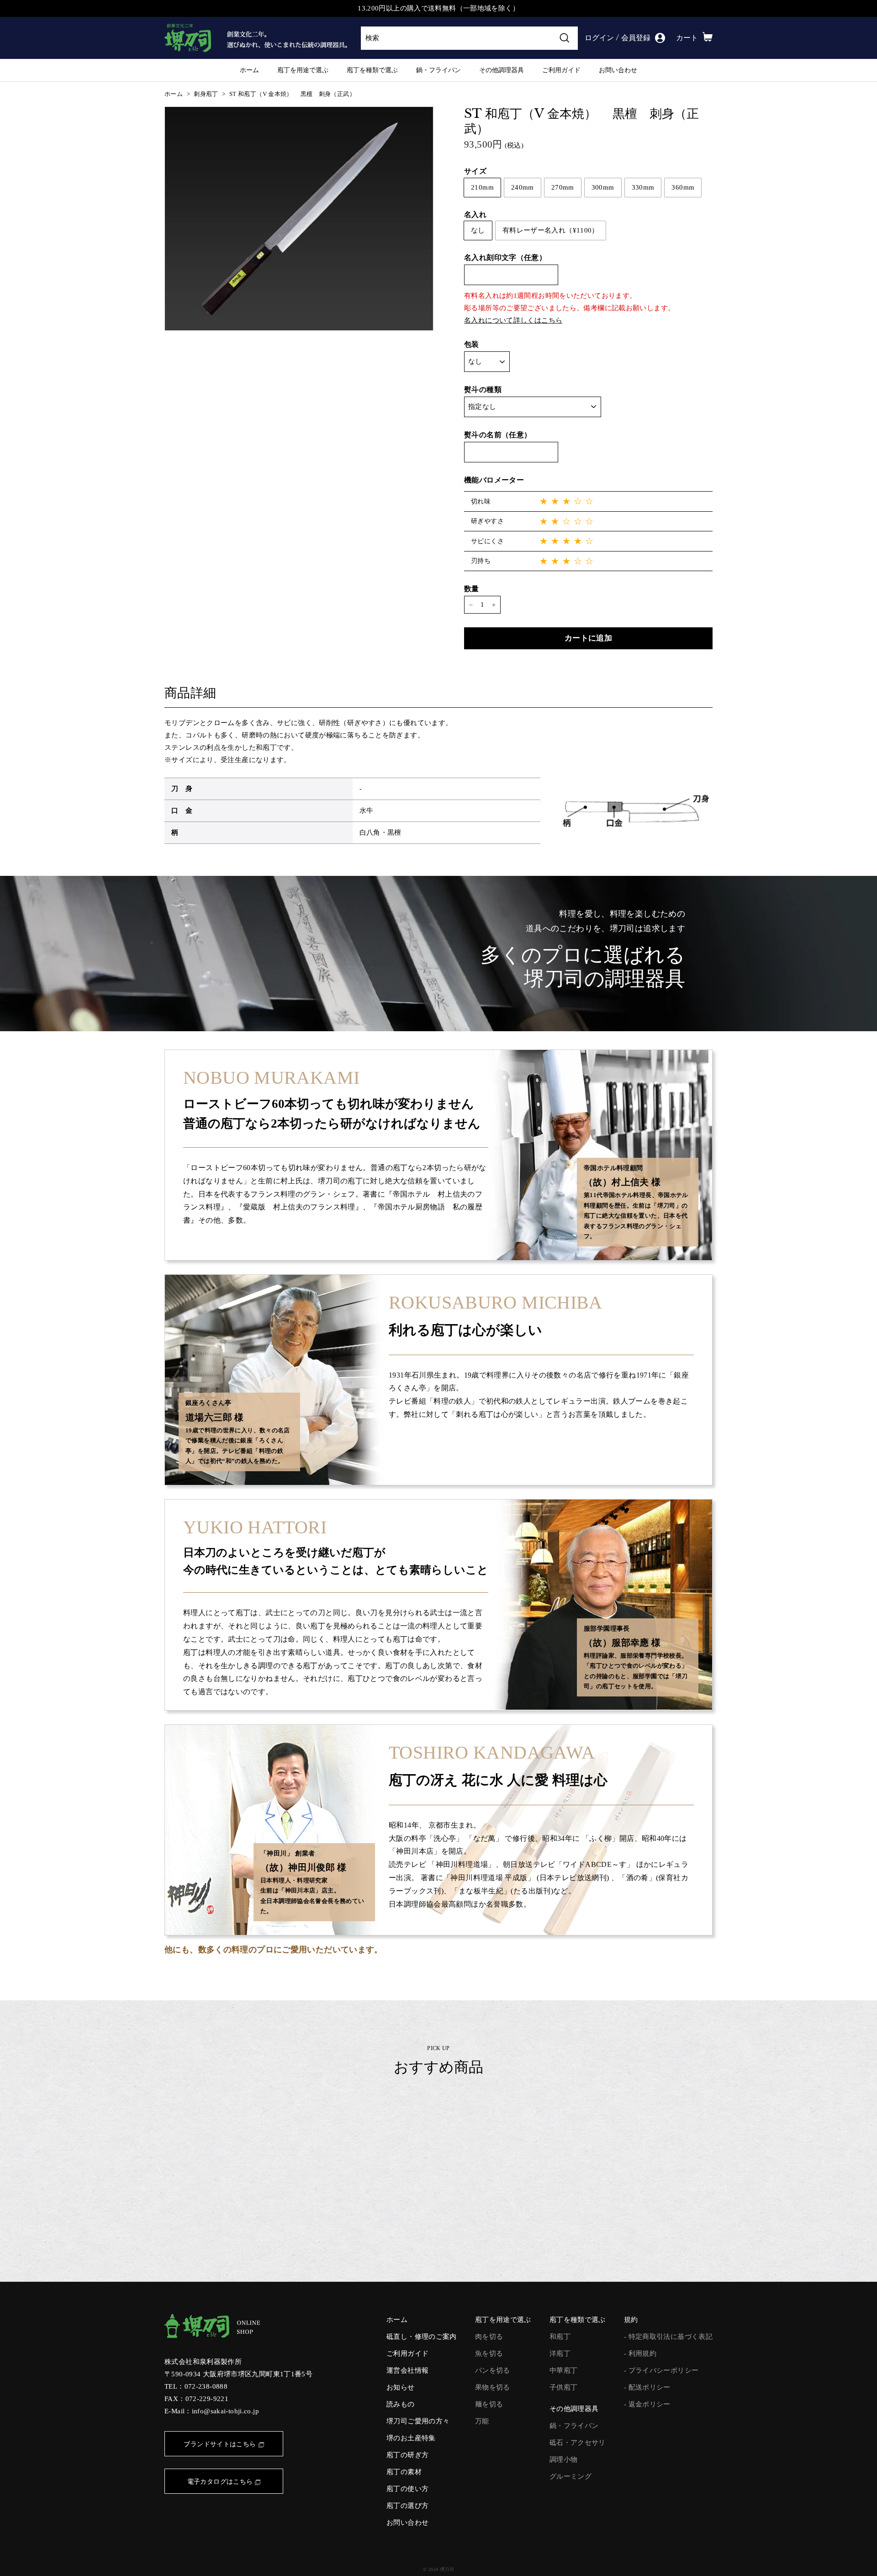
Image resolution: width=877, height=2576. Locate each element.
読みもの (401, 2404)
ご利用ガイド (561, 70)
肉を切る (489, 2337)
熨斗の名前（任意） (498, 435)
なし (478, 231)
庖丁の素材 (404, 2472)
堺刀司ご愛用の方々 (418, 2421)
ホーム (249, 70)
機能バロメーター (494, 480)
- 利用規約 (640, 2353)
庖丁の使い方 (407, 2489)
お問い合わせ (618, 70)
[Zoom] (299, 219)
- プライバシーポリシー (661, 2370)
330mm (643, 187)
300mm (603, 187)
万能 (482, 2421)
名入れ (475, 215)
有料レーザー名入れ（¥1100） (551, 231)
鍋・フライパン (438, 70)
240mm (523, 187)
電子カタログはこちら (220, 2482)
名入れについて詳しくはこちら (513, 320)
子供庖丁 (564, 2387)
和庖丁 (560, 2337)
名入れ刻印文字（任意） (505, 258)
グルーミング (571, 2476)
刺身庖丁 (206, 94)
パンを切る (493, 2370)
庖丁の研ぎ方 (407, 2455)
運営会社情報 (407, 2370)
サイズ (475, 171)
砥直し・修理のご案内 (422, 2337)
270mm (563, 187)
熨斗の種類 (483, 390)
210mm (482, 187)
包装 (472, 344)
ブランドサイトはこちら (220, 2444)
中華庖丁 (564, 2370)
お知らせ (401, 2387)
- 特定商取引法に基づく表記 (668, 2337)
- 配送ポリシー (647, 2387)
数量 (472, 589)
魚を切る (489, 2353)
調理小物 (564, 2459)
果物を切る (493, 2387)
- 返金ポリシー (647, 2404)
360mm (683, 187)
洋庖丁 (560, 2353)
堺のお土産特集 (411, 2438)
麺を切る (489, 2404)
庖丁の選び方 (407, 2506)
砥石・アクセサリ (578, 2443)
